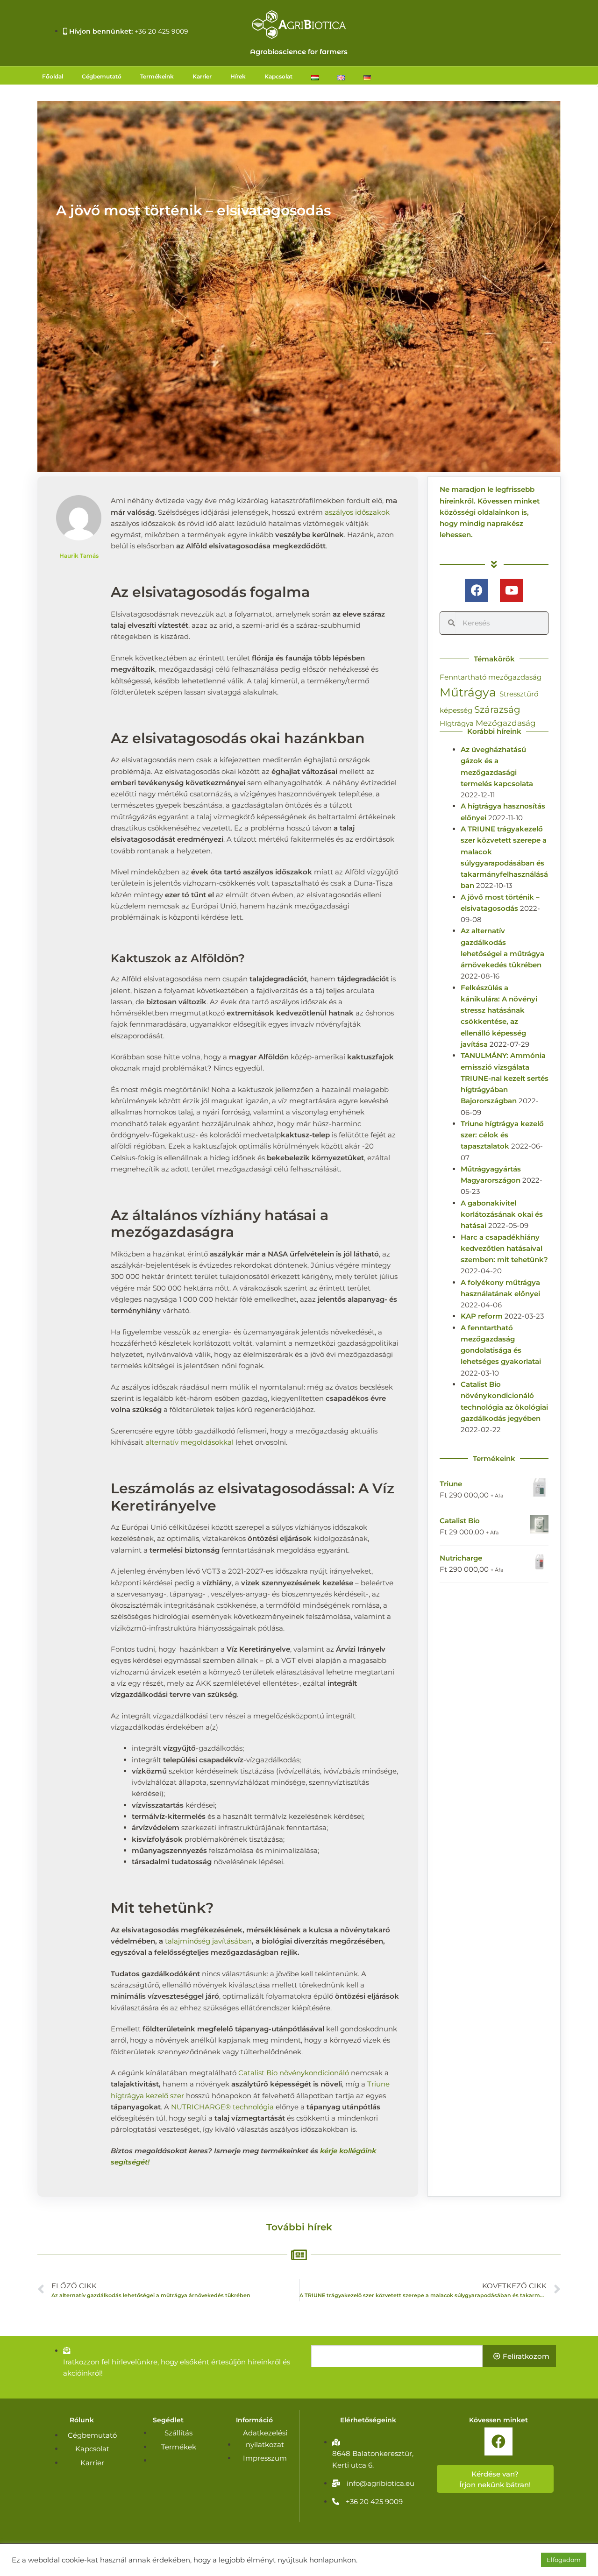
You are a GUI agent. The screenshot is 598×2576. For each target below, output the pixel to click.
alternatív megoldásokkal (189, 1442)
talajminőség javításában (208, 1941)
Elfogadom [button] (564, 2560)
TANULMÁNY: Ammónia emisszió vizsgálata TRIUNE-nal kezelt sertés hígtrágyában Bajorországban (505, 1078)
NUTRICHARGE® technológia (222, 2107)
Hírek (238, 76)
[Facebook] (477, 590)
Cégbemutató (102, 76)
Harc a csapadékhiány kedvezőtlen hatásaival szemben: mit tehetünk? (504, 1249)
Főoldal (53, 76)
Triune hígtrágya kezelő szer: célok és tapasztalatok (502, 1135)
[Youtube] (512, 590)
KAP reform (482, 1316)
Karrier (202, 76)
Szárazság (497, 710)
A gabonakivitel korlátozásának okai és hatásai (502, 1214)
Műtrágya (470, 692)
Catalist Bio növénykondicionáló (294, 2073)
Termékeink (157, 76)
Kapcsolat (278, 76)
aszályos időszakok (357, 512)
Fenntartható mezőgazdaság (491, 677)
